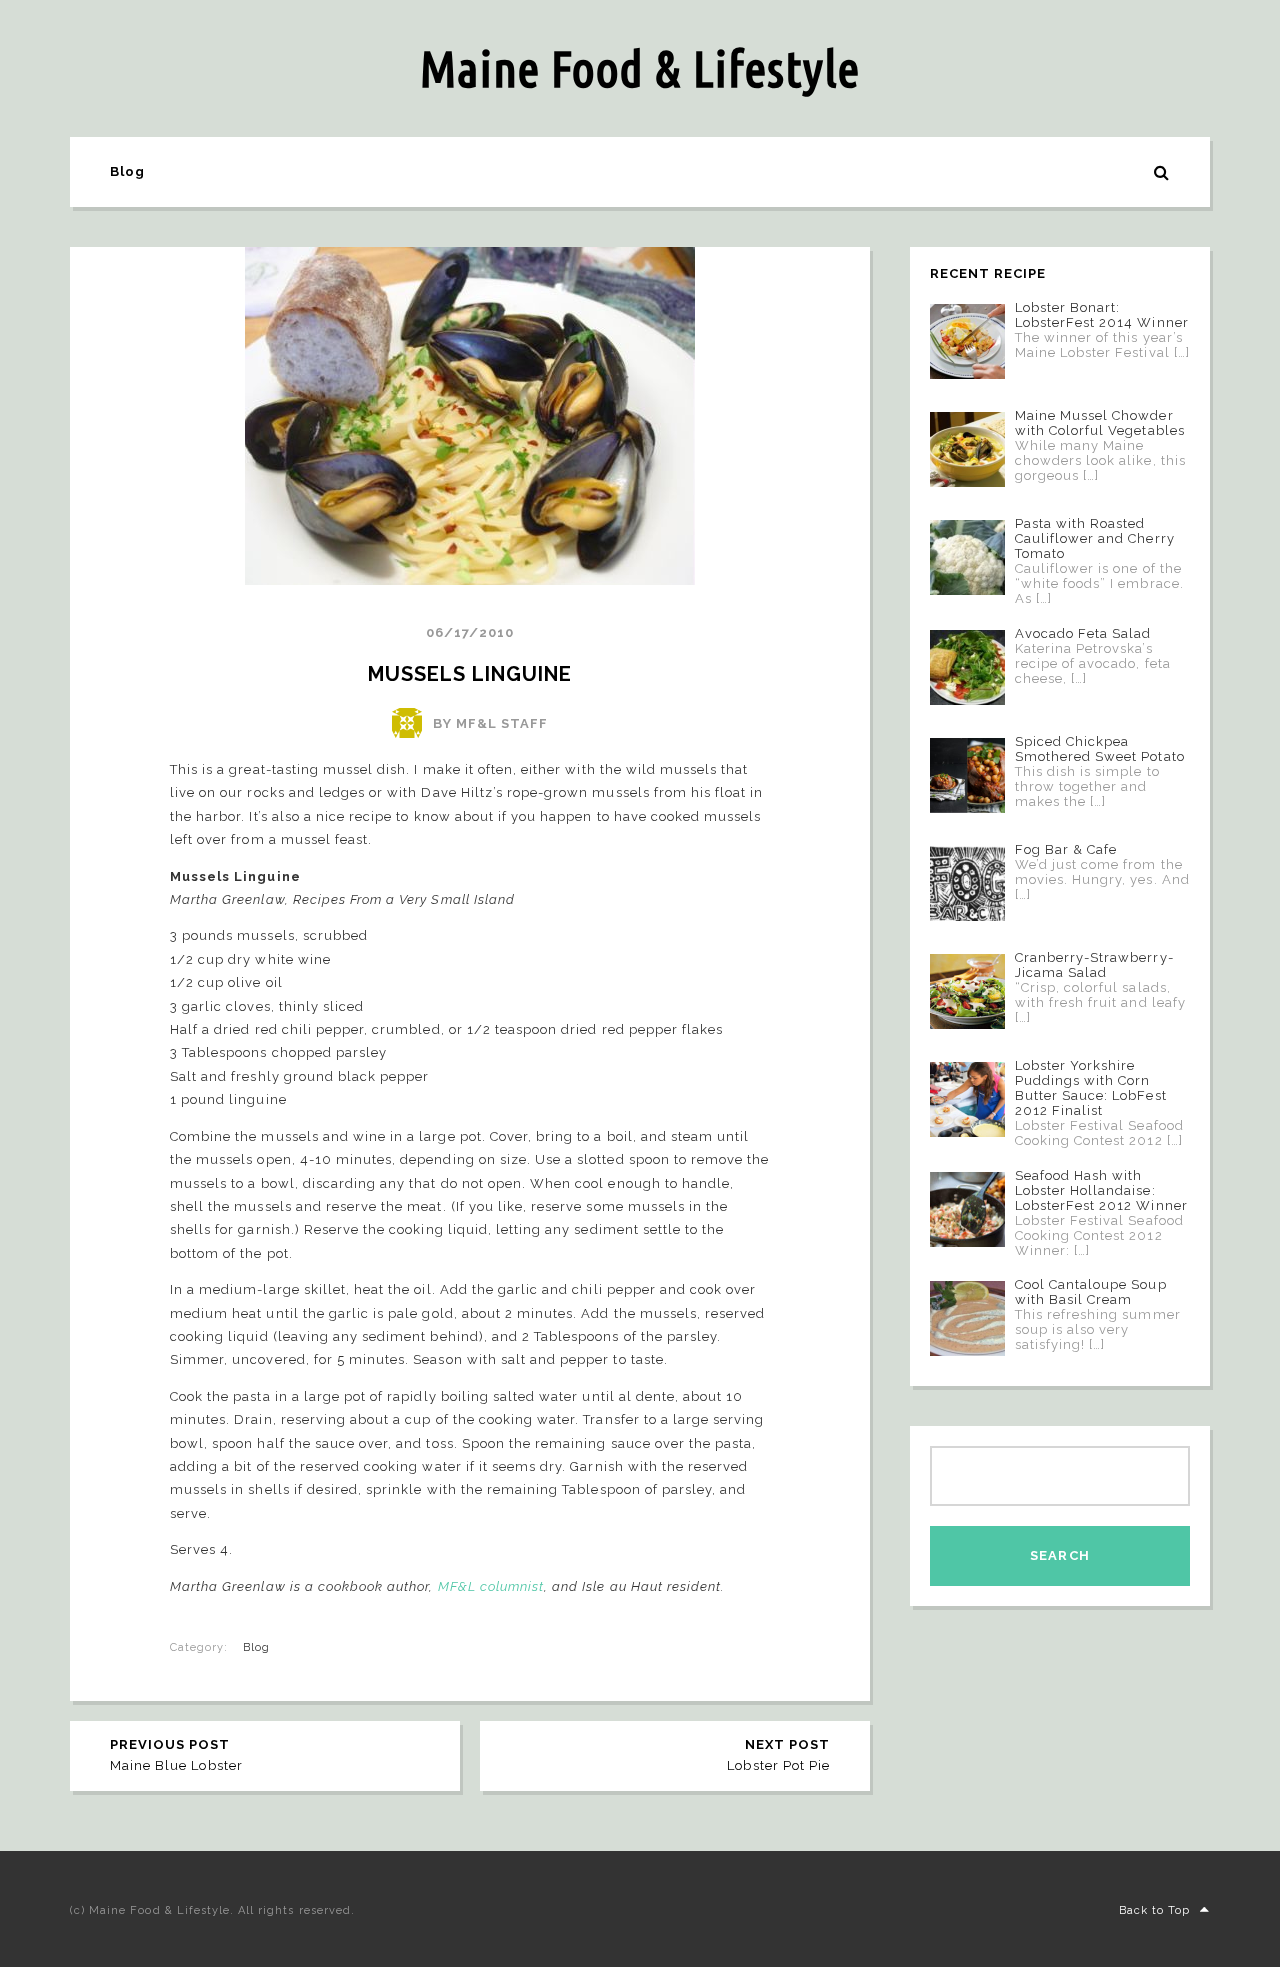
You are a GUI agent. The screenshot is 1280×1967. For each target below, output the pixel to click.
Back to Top (1154, 1910)
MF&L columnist (491, 1586)
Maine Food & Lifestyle (640, 68)
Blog (127, 171)
